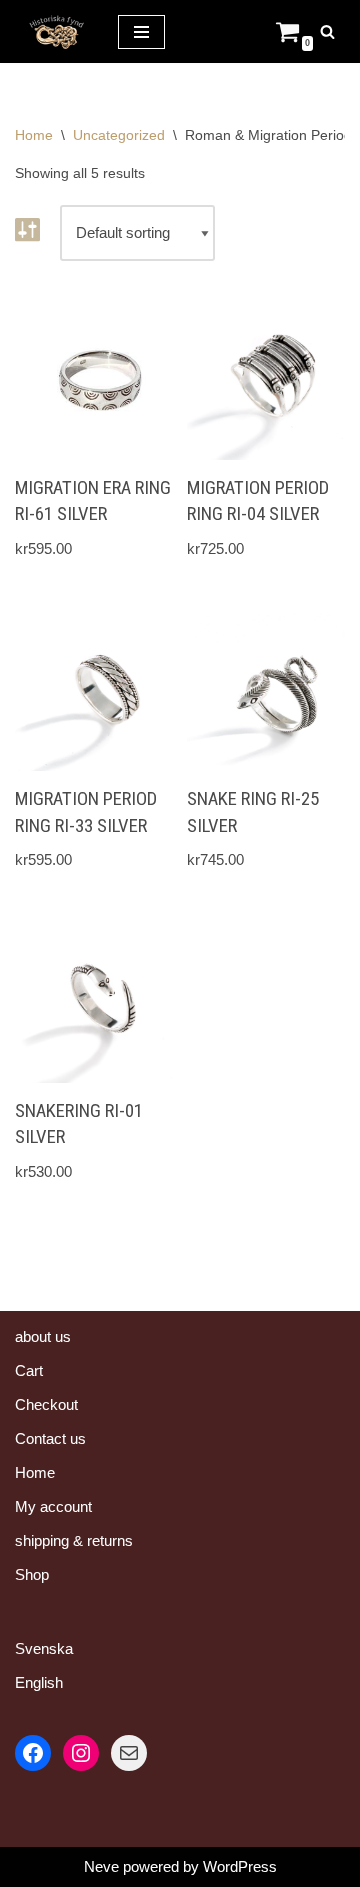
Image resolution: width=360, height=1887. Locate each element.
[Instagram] (81, 1753)
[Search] (327, 31)
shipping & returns (74, 1540)
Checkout (46, 1404)
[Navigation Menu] (141, 32)
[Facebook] (33, 1753)
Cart (29, 1370)
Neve (101, 1866)
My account (53, 1506)
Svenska (44, 1648)
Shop (32, 1574)
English (39, 1682)
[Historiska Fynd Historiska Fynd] (51, 31)
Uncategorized (119, 135)
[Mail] (129, 1753)
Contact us (50, 1438)
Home (34, 135)
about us (43, 1336)
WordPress (240, 1866)
